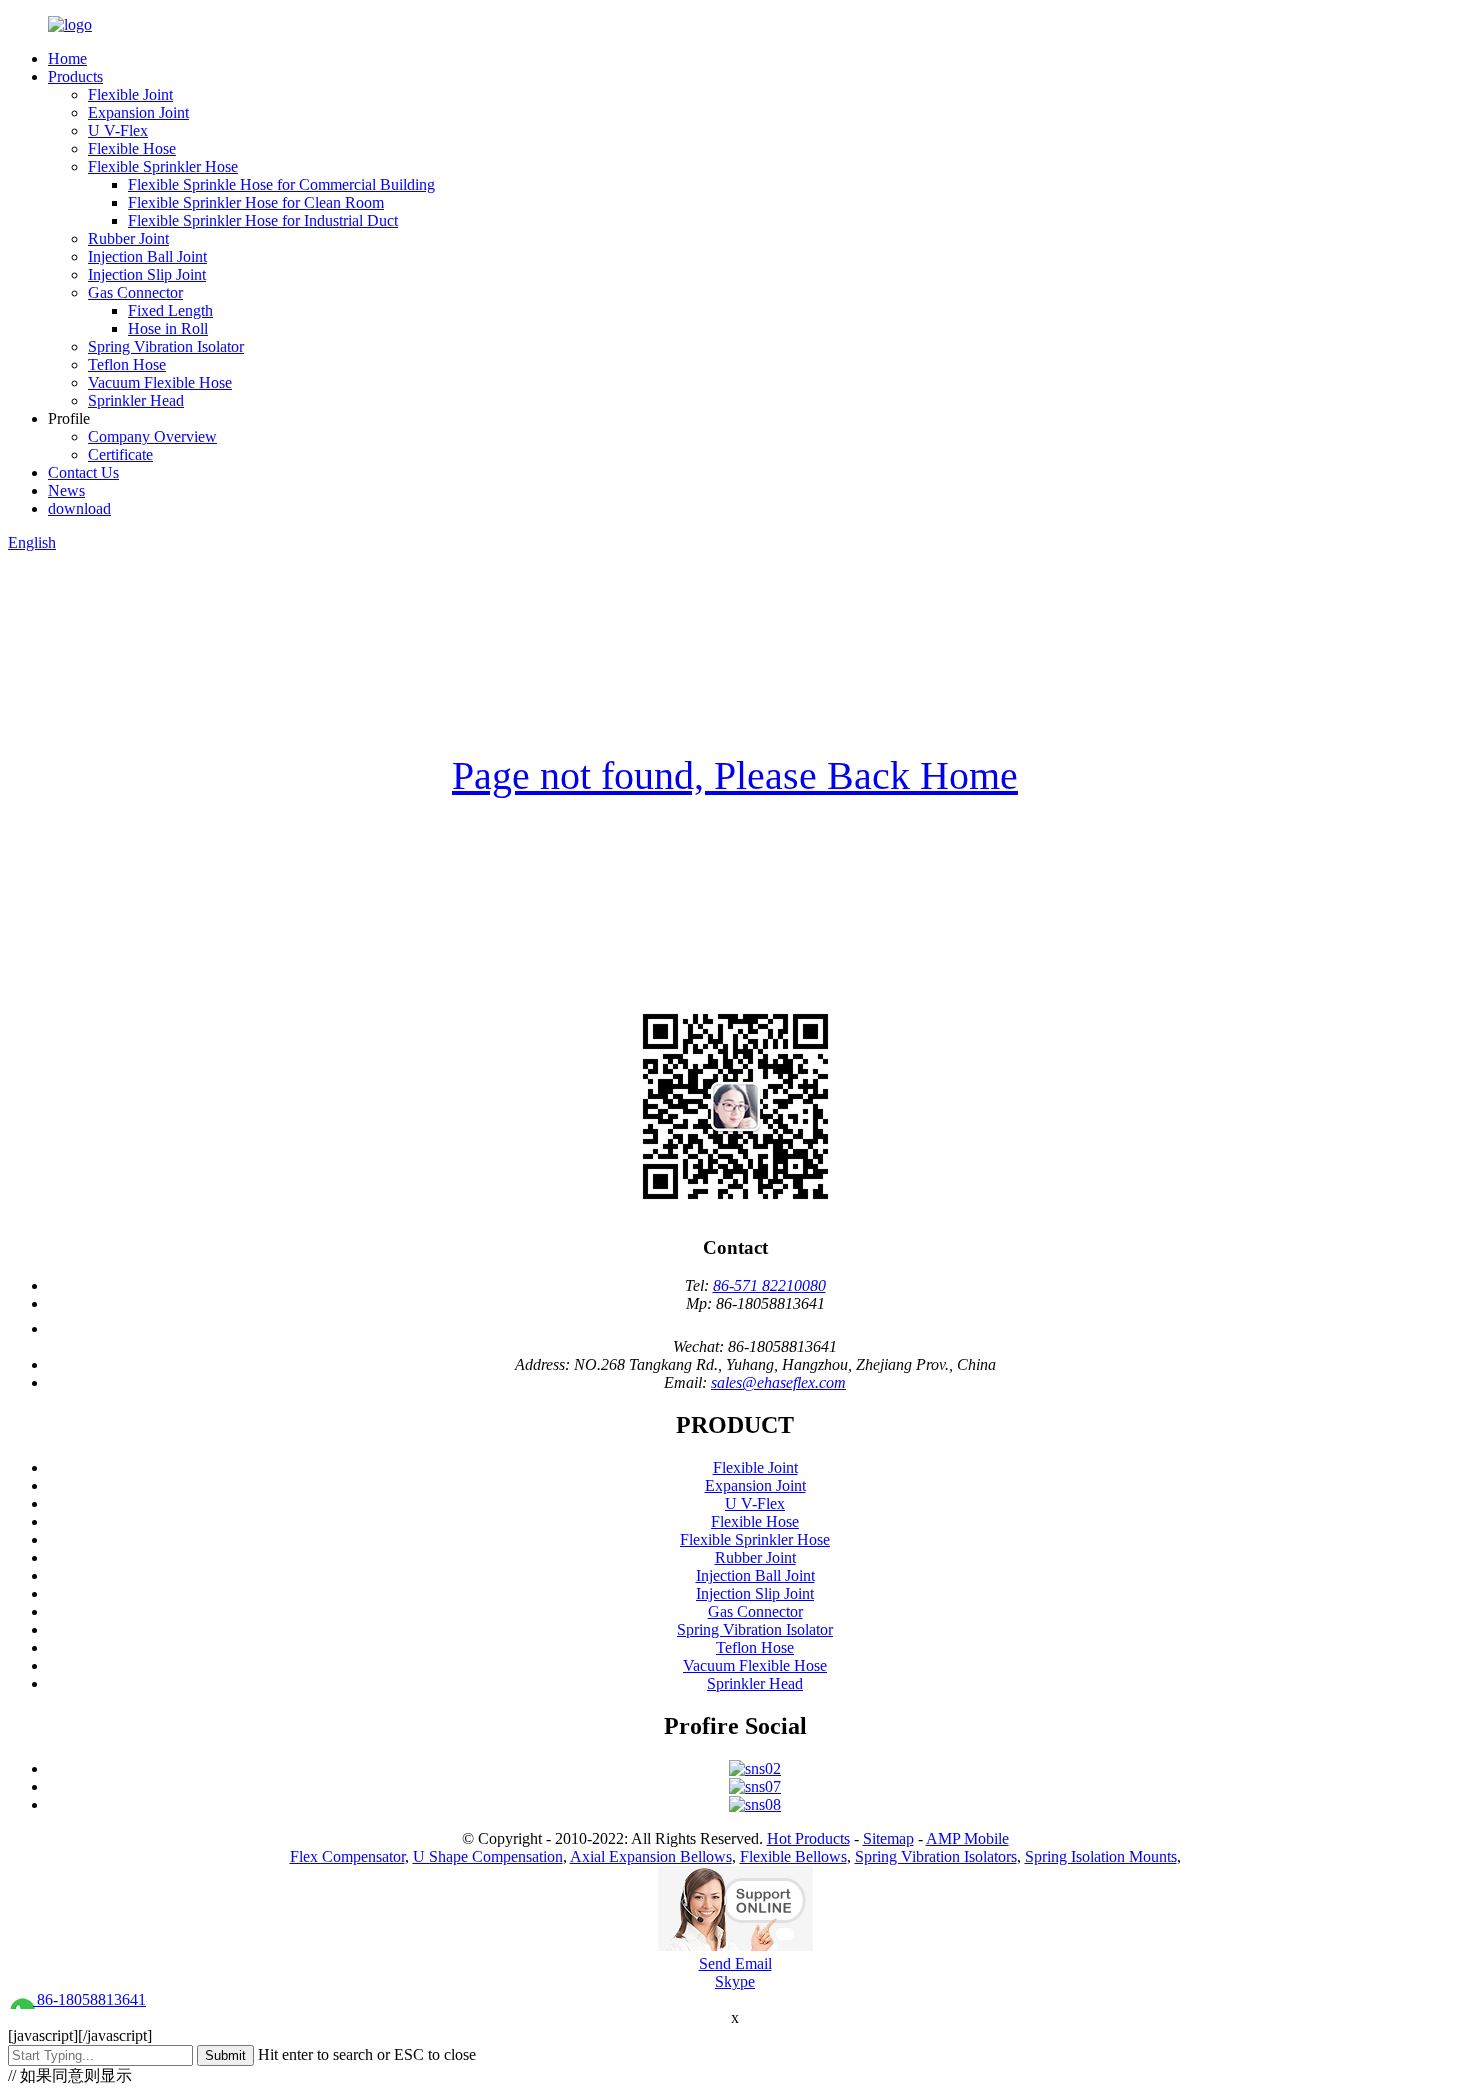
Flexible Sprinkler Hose (163, 166)
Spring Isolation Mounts (1101, 1856)
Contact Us (83, 472)
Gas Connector (135, 292)
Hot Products (808, 1838)
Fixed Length (170, 310)
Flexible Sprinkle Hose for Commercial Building (281, 184)
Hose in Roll (168, 328)
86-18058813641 (89, 1999)
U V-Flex (118, 130)
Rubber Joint (128, 238)
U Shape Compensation (488, 1856)
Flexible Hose (132, 148)
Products (75, 76)
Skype (735, 1981)
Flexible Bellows (793, 1856)
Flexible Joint (130, 94)
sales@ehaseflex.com (778, 1382)
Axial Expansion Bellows (651, 1856)
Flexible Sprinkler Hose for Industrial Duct (263, 220)
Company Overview (152, 436)
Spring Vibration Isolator (166, 346)
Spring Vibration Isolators (936, 1856)
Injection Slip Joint (147, 274)
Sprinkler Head (136, 400)
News (66, 490)
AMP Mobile (967, 1838)
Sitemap (888, 1838)
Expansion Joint (138, 112)
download (79, 508)
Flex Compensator (347, 1856)
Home (67, 58)
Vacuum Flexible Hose (160, 382)
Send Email (735, 1963)
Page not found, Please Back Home (735, 775)
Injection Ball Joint (147, 256)
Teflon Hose (127, 364)
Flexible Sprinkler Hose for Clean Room (256, 202)
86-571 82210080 (769, 1285)
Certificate (120, 454)
